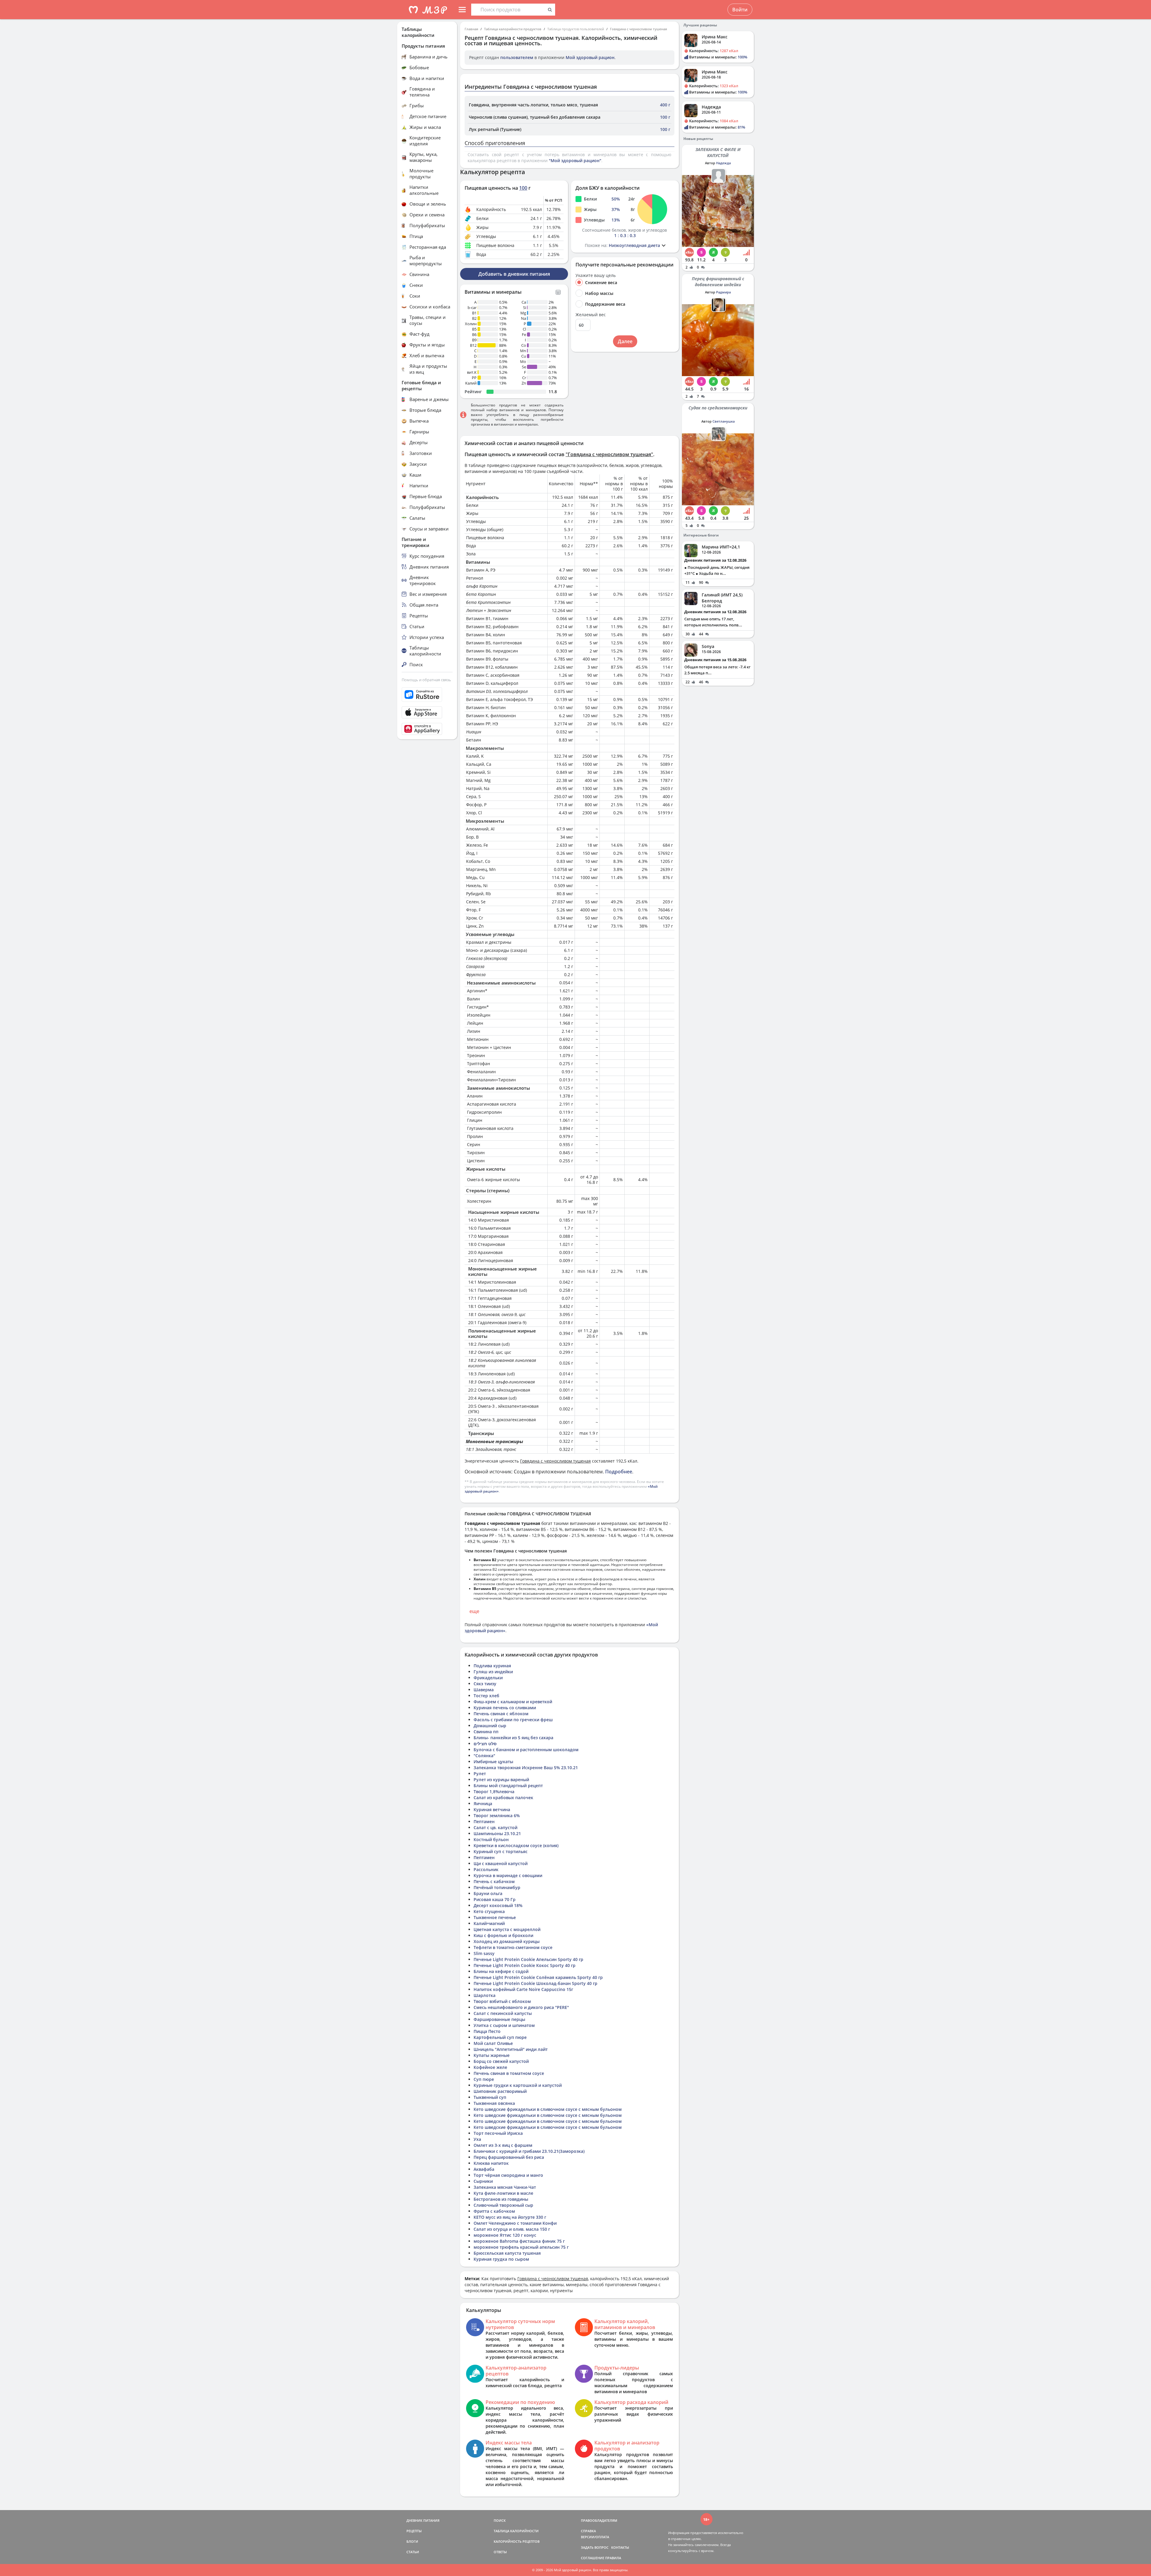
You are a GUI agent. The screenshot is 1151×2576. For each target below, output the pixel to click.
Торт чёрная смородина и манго (508, 2175)
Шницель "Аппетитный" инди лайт (511, 2049)
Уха (477, 2139)
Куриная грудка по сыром (501, 2259)
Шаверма (484, 1690)
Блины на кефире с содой (501, 1971)
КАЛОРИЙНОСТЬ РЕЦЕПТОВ (517, 2541)
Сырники (483, 2181)
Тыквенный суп (490, 2097)
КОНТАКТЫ (620, 2547)
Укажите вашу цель (596, 275)
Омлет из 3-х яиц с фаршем (503, 2145)
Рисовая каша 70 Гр (495, 1899)
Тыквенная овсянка (494, 2103)
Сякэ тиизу (485, 1684)
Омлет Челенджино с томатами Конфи (515, 2223)
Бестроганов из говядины (501, 2199)
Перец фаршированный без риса (509, 2157)
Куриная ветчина (492, 1809)
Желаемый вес (591, 315)
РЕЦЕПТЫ (414, 2531)
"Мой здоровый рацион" (575, 160)
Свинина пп (486, 1732)
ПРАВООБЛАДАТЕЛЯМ (599, 2520)
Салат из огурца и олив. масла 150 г (512, 2229)
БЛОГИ (412, 2541)
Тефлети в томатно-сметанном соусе (513, 1947)
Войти (740, 10)
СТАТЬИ (413, 2552)
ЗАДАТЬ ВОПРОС (595, 2547)
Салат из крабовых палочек (503, 1798)
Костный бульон (491, 1839)
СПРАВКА (588, 2531)
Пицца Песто (487, 2031)
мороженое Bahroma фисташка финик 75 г (519, 2241)
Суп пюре (484, 2079)
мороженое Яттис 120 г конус (505, 2235)
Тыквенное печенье (495, 1917)
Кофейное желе (490, 2067)
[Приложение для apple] (427, 712)
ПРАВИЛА (613, 2558)
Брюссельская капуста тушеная (507, 2253)
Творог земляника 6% (497, 1815)
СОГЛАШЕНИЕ (593, 2558)
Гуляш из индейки (493, 1672)
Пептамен (484, 1821)
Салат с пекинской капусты (503, 2013)
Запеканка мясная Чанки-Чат (505, 2187)
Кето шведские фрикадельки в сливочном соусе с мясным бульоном (548, 2109)
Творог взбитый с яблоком (502, 2001)
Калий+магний (489, 1923)
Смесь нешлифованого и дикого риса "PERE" (521, 2007)
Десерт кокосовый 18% (498, 1905)
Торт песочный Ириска (498, 2133)
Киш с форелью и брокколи (503, 1935)
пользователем (517, 57)
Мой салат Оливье (493, 2043)
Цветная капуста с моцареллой (507, 1929)
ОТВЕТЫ (500, 2552)
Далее (625, 341)
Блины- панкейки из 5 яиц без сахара (513, 1738)
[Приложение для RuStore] (427, 695)
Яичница (483, 1803)
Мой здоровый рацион (590, 57)
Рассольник (486, 1869)
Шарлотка (485, 1995)
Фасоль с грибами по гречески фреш (513, 1720)
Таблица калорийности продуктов (513, 29)
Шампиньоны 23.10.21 (497, 1833)
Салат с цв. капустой (495, 1827)
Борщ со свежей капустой (501, 2061)
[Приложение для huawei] (427, 729)
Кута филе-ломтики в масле (503, 2193)
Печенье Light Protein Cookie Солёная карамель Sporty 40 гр (538, 1977)
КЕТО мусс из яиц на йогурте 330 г (510, 2217)
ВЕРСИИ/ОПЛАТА (595, 2537)
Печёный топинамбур (497, 1887)
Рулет (480, 1774)
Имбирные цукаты (493, 1762)
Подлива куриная (492, 1666)
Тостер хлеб (486, 1696)
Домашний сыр (490, 1726)
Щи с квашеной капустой (501, 1863)
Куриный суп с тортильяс (501, 1851)
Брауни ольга (488, 1893)
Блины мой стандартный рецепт (508, 1786)
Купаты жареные (492, 2055)
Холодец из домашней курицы (507, 1941)
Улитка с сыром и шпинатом (504, 2025)
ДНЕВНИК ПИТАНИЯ (423, 2520)
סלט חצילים (485, 1744)
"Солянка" (484, 1756)
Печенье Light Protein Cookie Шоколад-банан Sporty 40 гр (535, 1983)
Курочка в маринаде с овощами (508, 1875)
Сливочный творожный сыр (503, 2205)
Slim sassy (484, 1953)
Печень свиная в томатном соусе (509, 2073)
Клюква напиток (491, 2163)
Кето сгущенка (489, 1911)
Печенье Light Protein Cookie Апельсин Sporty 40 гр (528, 1959)
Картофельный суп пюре (500, 2037)
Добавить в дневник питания (514, 274)
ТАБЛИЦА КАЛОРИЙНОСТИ (516, 2531)
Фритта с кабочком (494, 2211)
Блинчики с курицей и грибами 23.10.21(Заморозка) (529, 2151)
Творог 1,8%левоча (494, 1792)
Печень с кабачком (494, 1881)
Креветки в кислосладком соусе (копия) (516, 1845)
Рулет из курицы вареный (501, 1780)
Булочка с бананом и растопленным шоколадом (526, 1750)
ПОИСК (500, 2520)
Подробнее (619, 1472)
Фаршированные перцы (499, 2019)
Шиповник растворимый (500, 2091)
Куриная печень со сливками (505, 1708)
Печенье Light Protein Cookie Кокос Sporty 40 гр (525, 1965)
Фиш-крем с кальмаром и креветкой (513, 1702)
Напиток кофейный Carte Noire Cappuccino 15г (523, 1989)
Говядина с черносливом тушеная (638, 29)
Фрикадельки (488, 1678)
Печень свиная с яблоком (501, 1714)
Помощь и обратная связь (426, 680)
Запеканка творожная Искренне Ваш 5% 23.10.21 (526, 1768)
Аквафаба (484, 2169)
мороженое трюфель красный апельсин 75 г (521, 2247)
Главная (471, 29)
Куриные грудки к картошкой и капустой (518, 2085)
